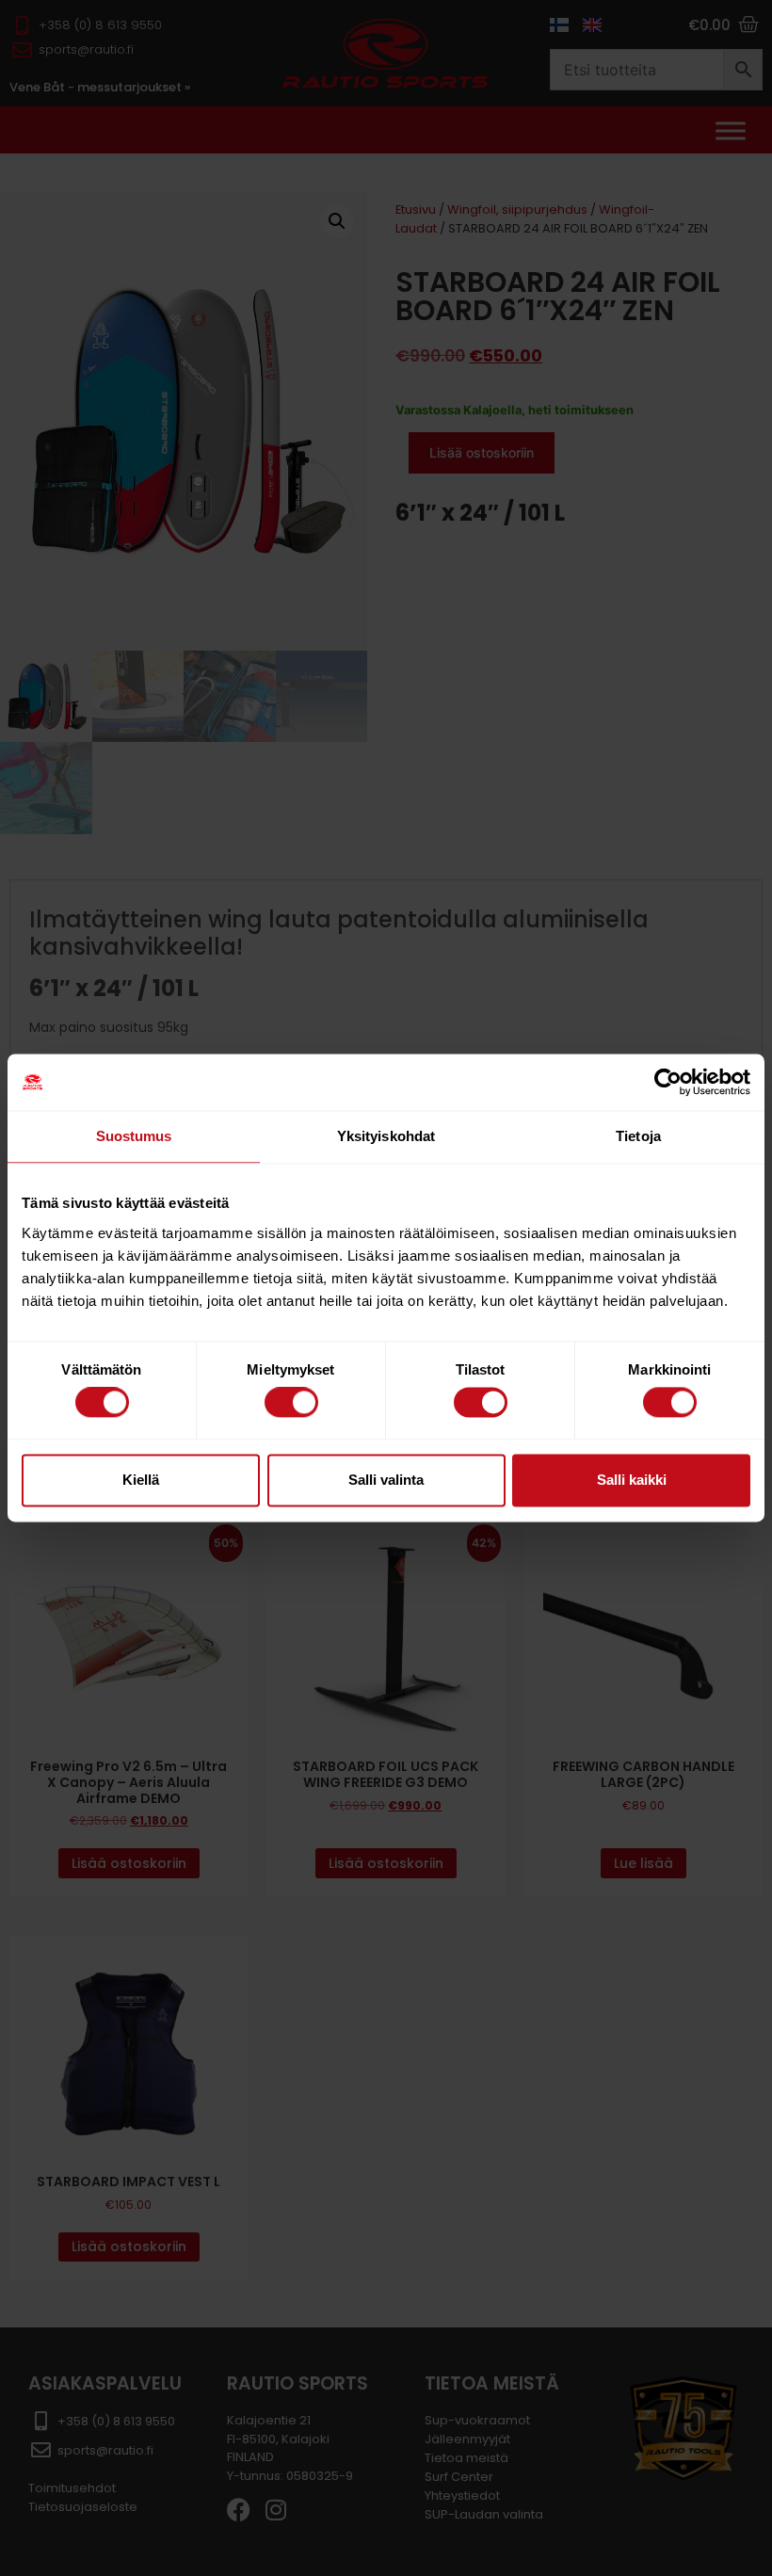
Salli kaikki (632, 1480)
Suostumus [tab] (134, 1136)
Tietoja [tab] (638, 1136)
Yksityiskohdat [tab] (386, 1136)
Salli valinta (386, 1480)
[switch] (291, 1403)
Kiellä (141, 1480)
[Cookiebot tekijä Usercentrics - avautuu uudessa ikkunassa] (668, 1082)
